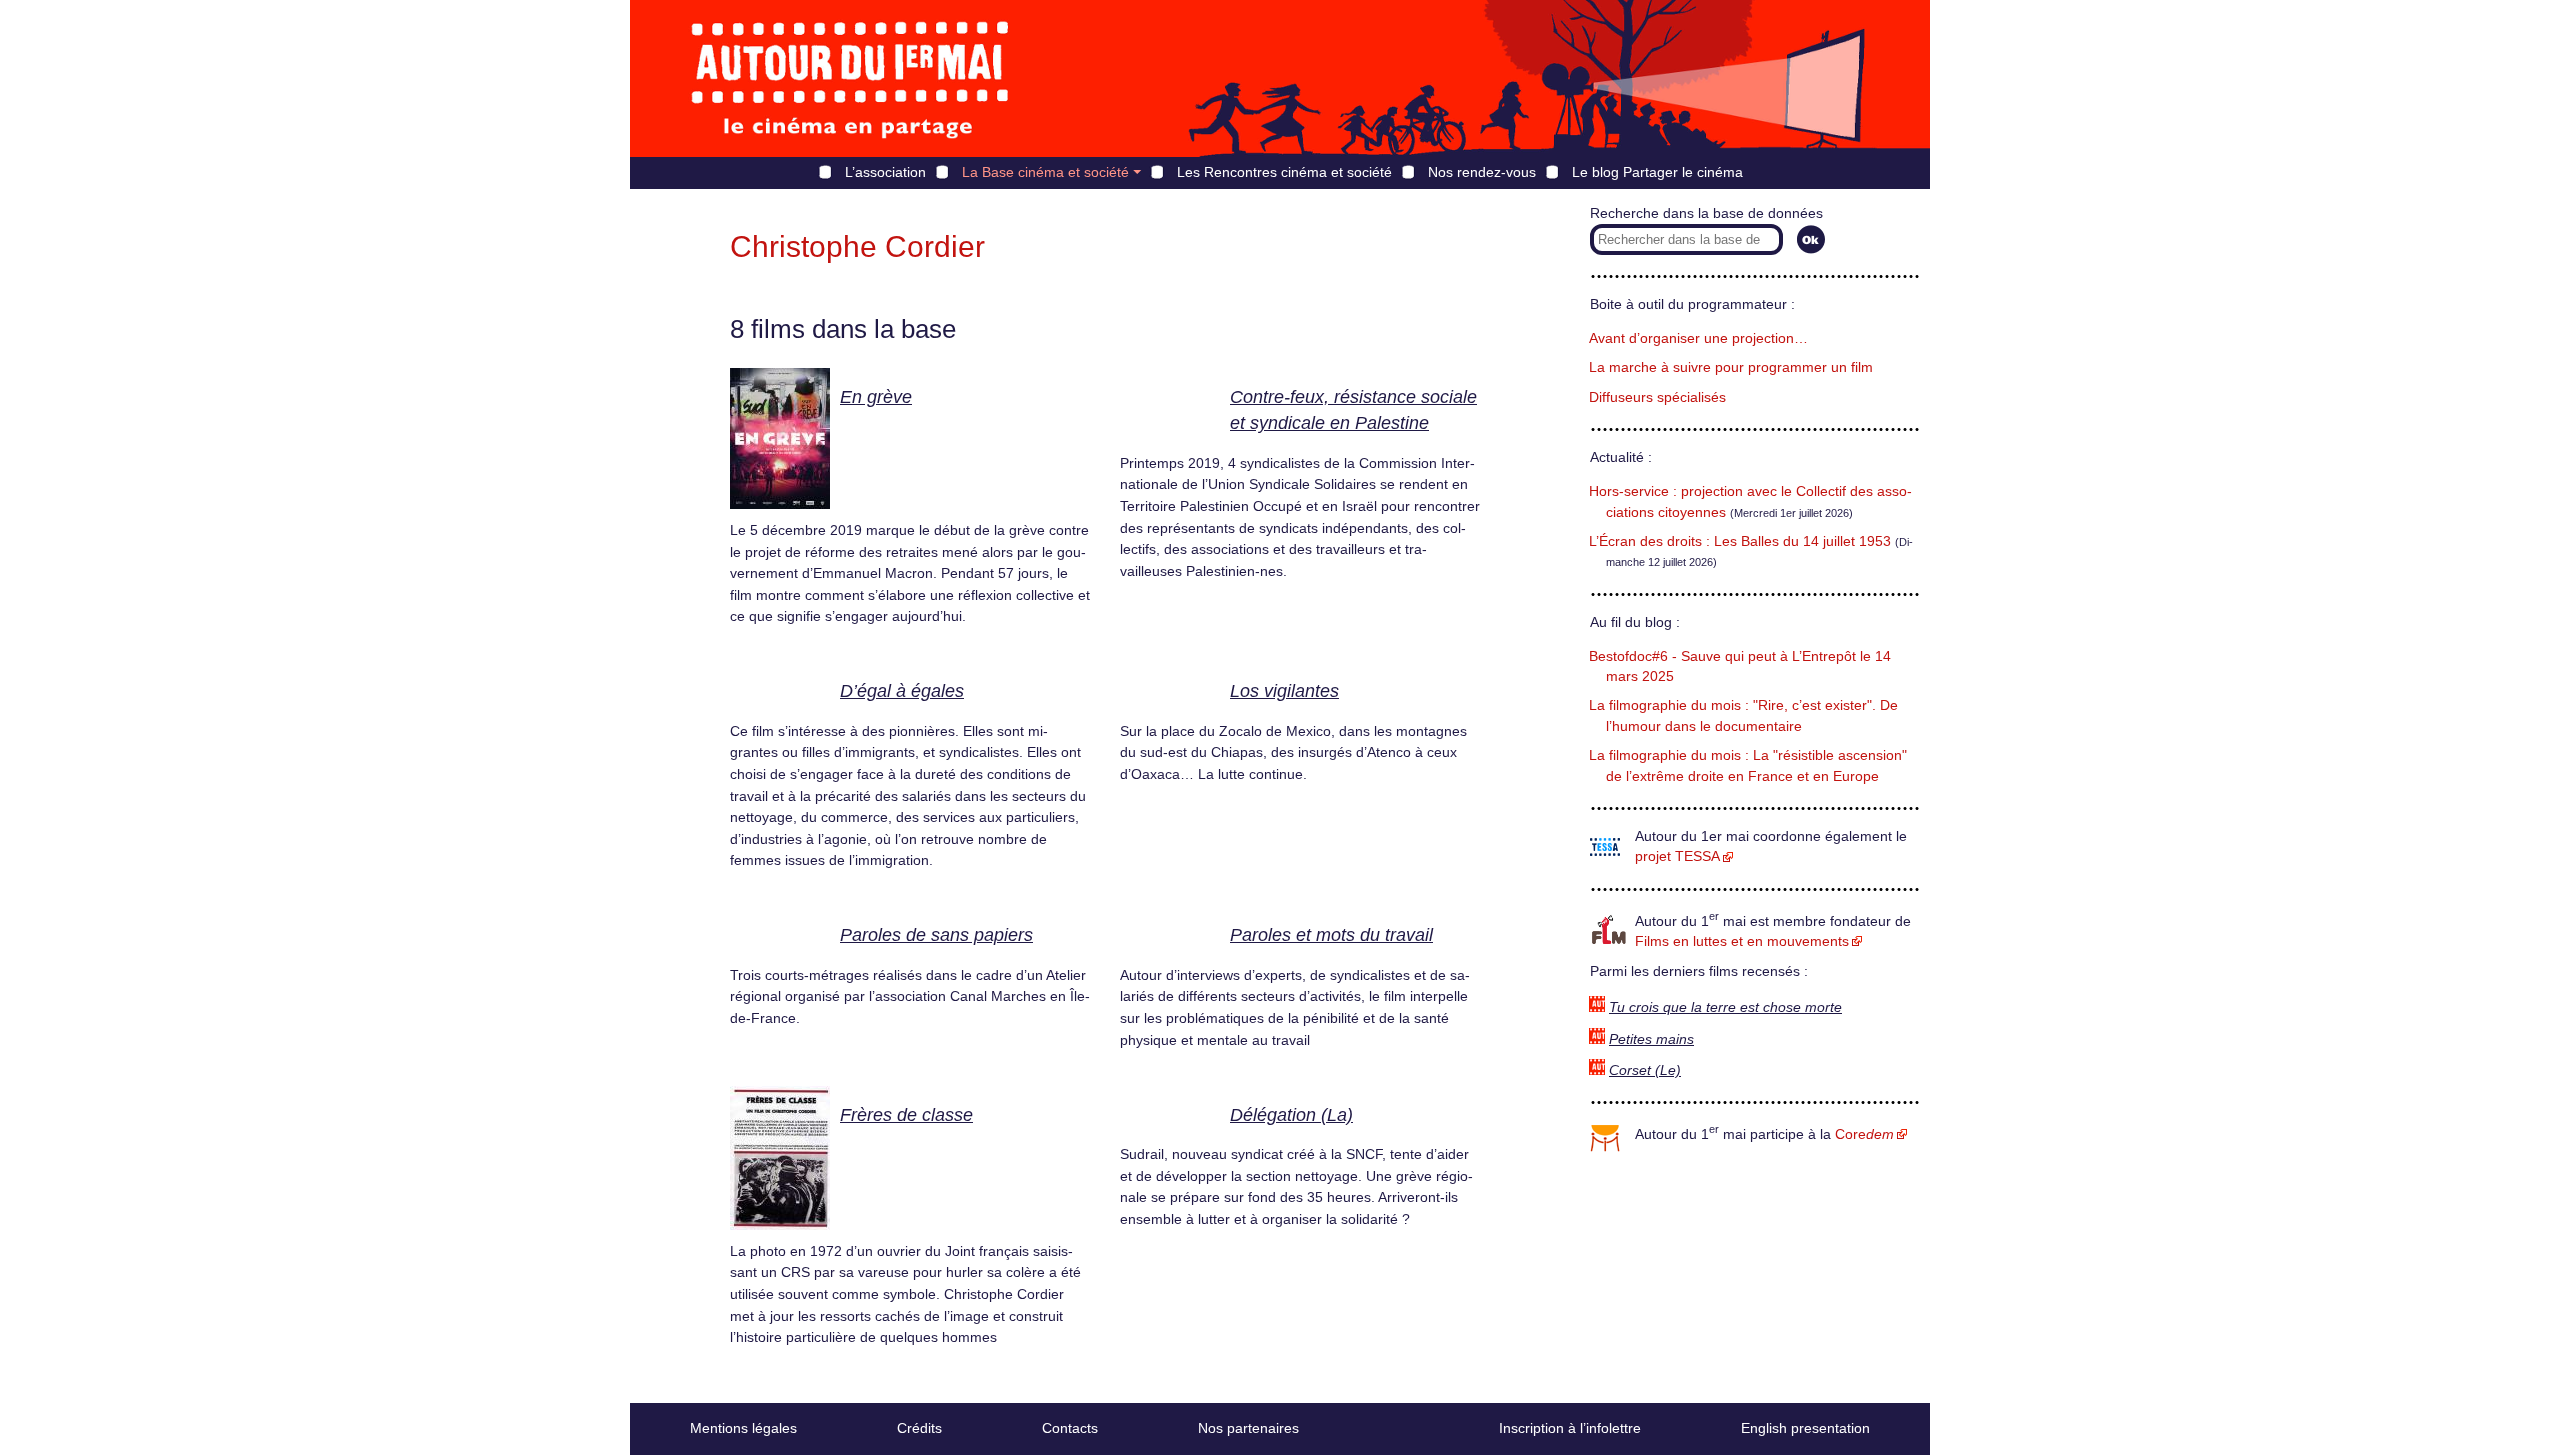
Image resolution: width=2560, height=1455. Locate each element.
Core (1864, 1134)
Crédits (919, 1428)
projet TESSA (1677, 856)
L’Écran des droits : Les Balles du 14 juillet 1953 (1740, 541)
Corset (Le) (1645, 1070)
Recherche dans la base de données (1706, 213)
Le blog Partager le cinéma (1657, 172)
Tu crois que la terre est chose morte (1725, 1007)
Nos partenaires (1248, 1428)
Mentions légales (743, 1428)
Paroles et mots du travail (1331, 935)
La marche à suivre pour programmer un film (1731, 367)
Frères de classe (906, 1115)
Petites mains (1651, 1039)
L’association (885, 172)
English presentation (1805, 1428)
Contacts (1070, 1428)
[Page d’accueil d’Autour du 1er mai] (850, 78)
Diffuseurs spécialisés (1657, 397)
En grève (876, 397)
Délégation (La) (1291, 1115)
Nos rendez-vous (1482, 172)
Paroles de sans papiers (936, 935)
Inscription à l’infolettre (1570, 1428)
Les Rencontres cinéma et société (1284, 172)
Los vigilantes (1284, 691)
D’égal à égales (902, 691)
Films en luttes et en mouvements (1742, 941)
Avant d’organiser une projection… (1698, 338)
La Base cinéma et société (1045, 172)
